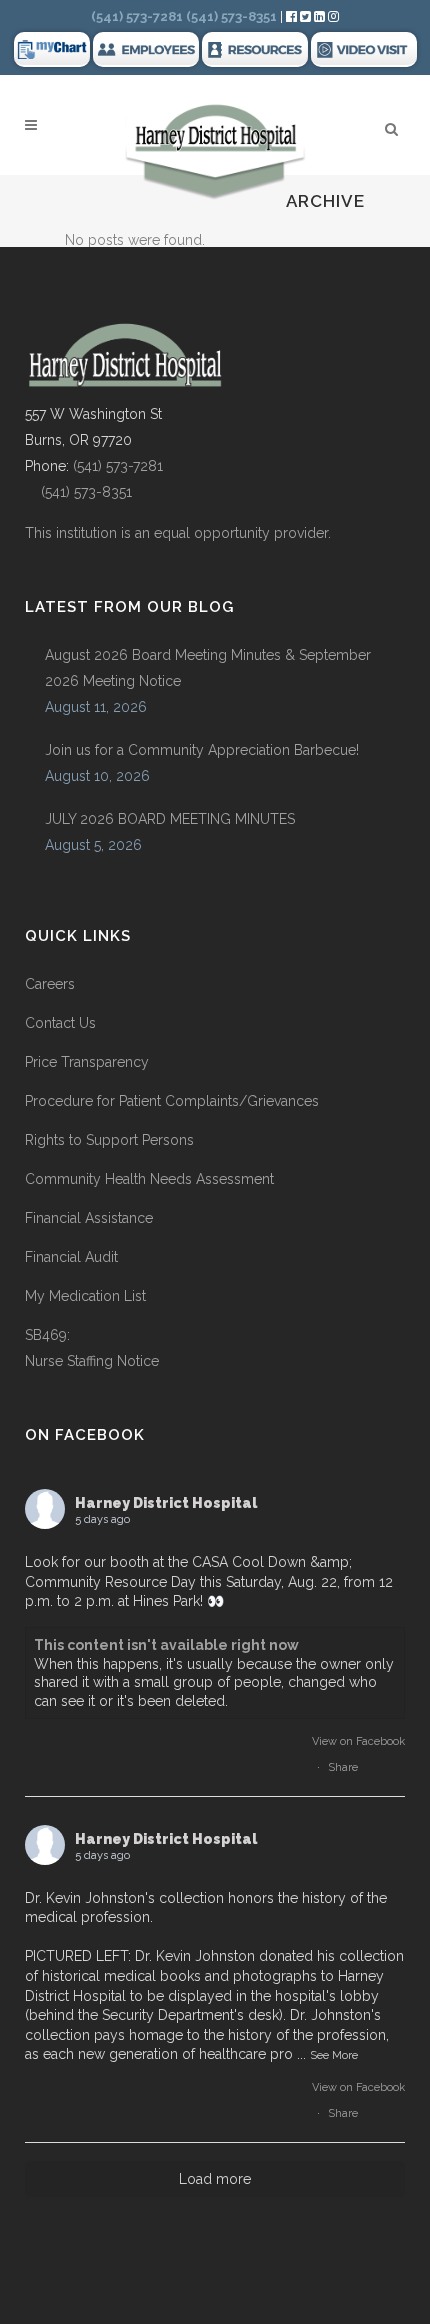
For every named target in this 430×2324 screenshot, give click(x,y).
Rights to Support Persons (109, 1140)
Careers (50, 984)
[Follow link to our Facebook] (293, 16)
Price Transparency (87, 1062)
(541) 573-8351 (78, 492)
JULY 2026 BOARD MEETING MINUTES (170, 819)
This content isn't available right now (166, 1645)
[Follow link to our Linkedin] (321, 16)
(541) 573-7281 (118, 466)
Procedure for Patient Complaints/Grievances (172, 1101)
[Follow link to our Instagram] (333, 16)
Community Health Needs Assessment (151, 1179)
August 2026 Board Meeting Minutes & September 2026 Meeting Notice (208, 668)
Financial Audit (71, 1257)
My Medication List (85, 1296)
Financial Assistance (89, 1218)
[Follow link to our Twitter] (305, 16)
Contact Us (60, 1023)
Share (343, 1767)
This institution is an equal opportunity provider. (178, 533)
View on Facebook (358, 1741)
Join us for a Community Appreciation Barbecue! (202, 750)
